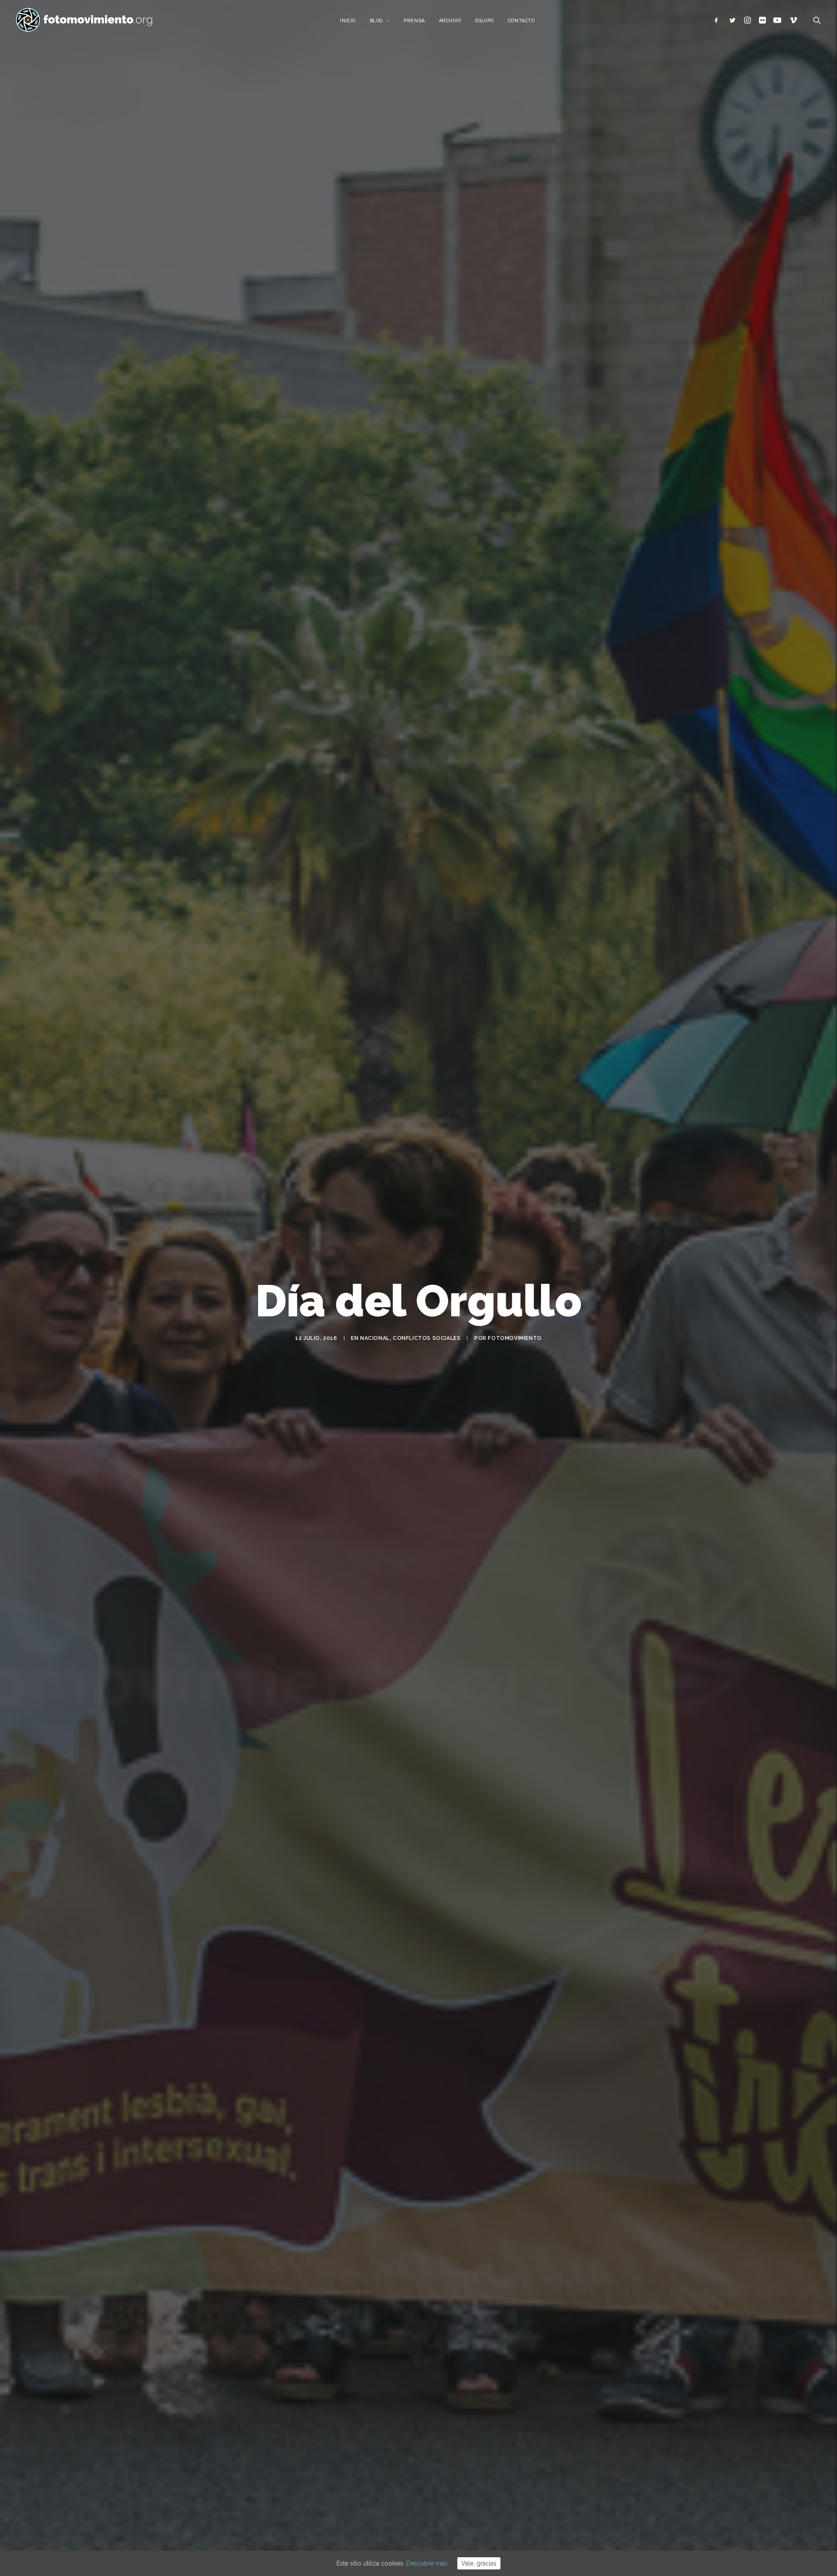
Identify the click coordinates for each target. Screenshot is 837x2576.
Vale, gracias (479, 2563)
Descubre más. (427, 2563)
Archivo (450, 21)
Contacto (521, 21)
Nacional (375, 1338)
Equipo (485, 21)
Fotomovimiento (515, 1338)
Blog (376, 21)
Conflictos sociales (427, 1338)
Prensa (414, 21)
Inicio (348, 21)
